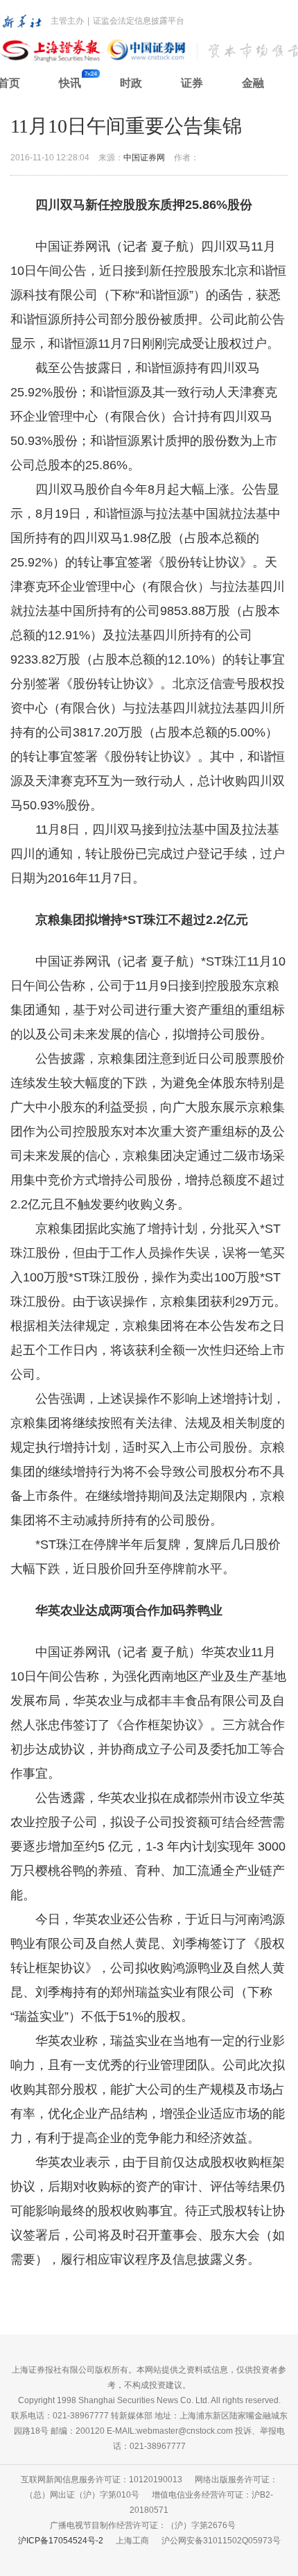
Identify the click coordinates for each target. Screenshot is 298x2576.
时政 (131, 83)
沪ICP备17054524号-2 (61, 2541)
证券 (192, 83)
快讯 (70, 83)
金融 (253, 83)
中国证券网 (144, 158)
